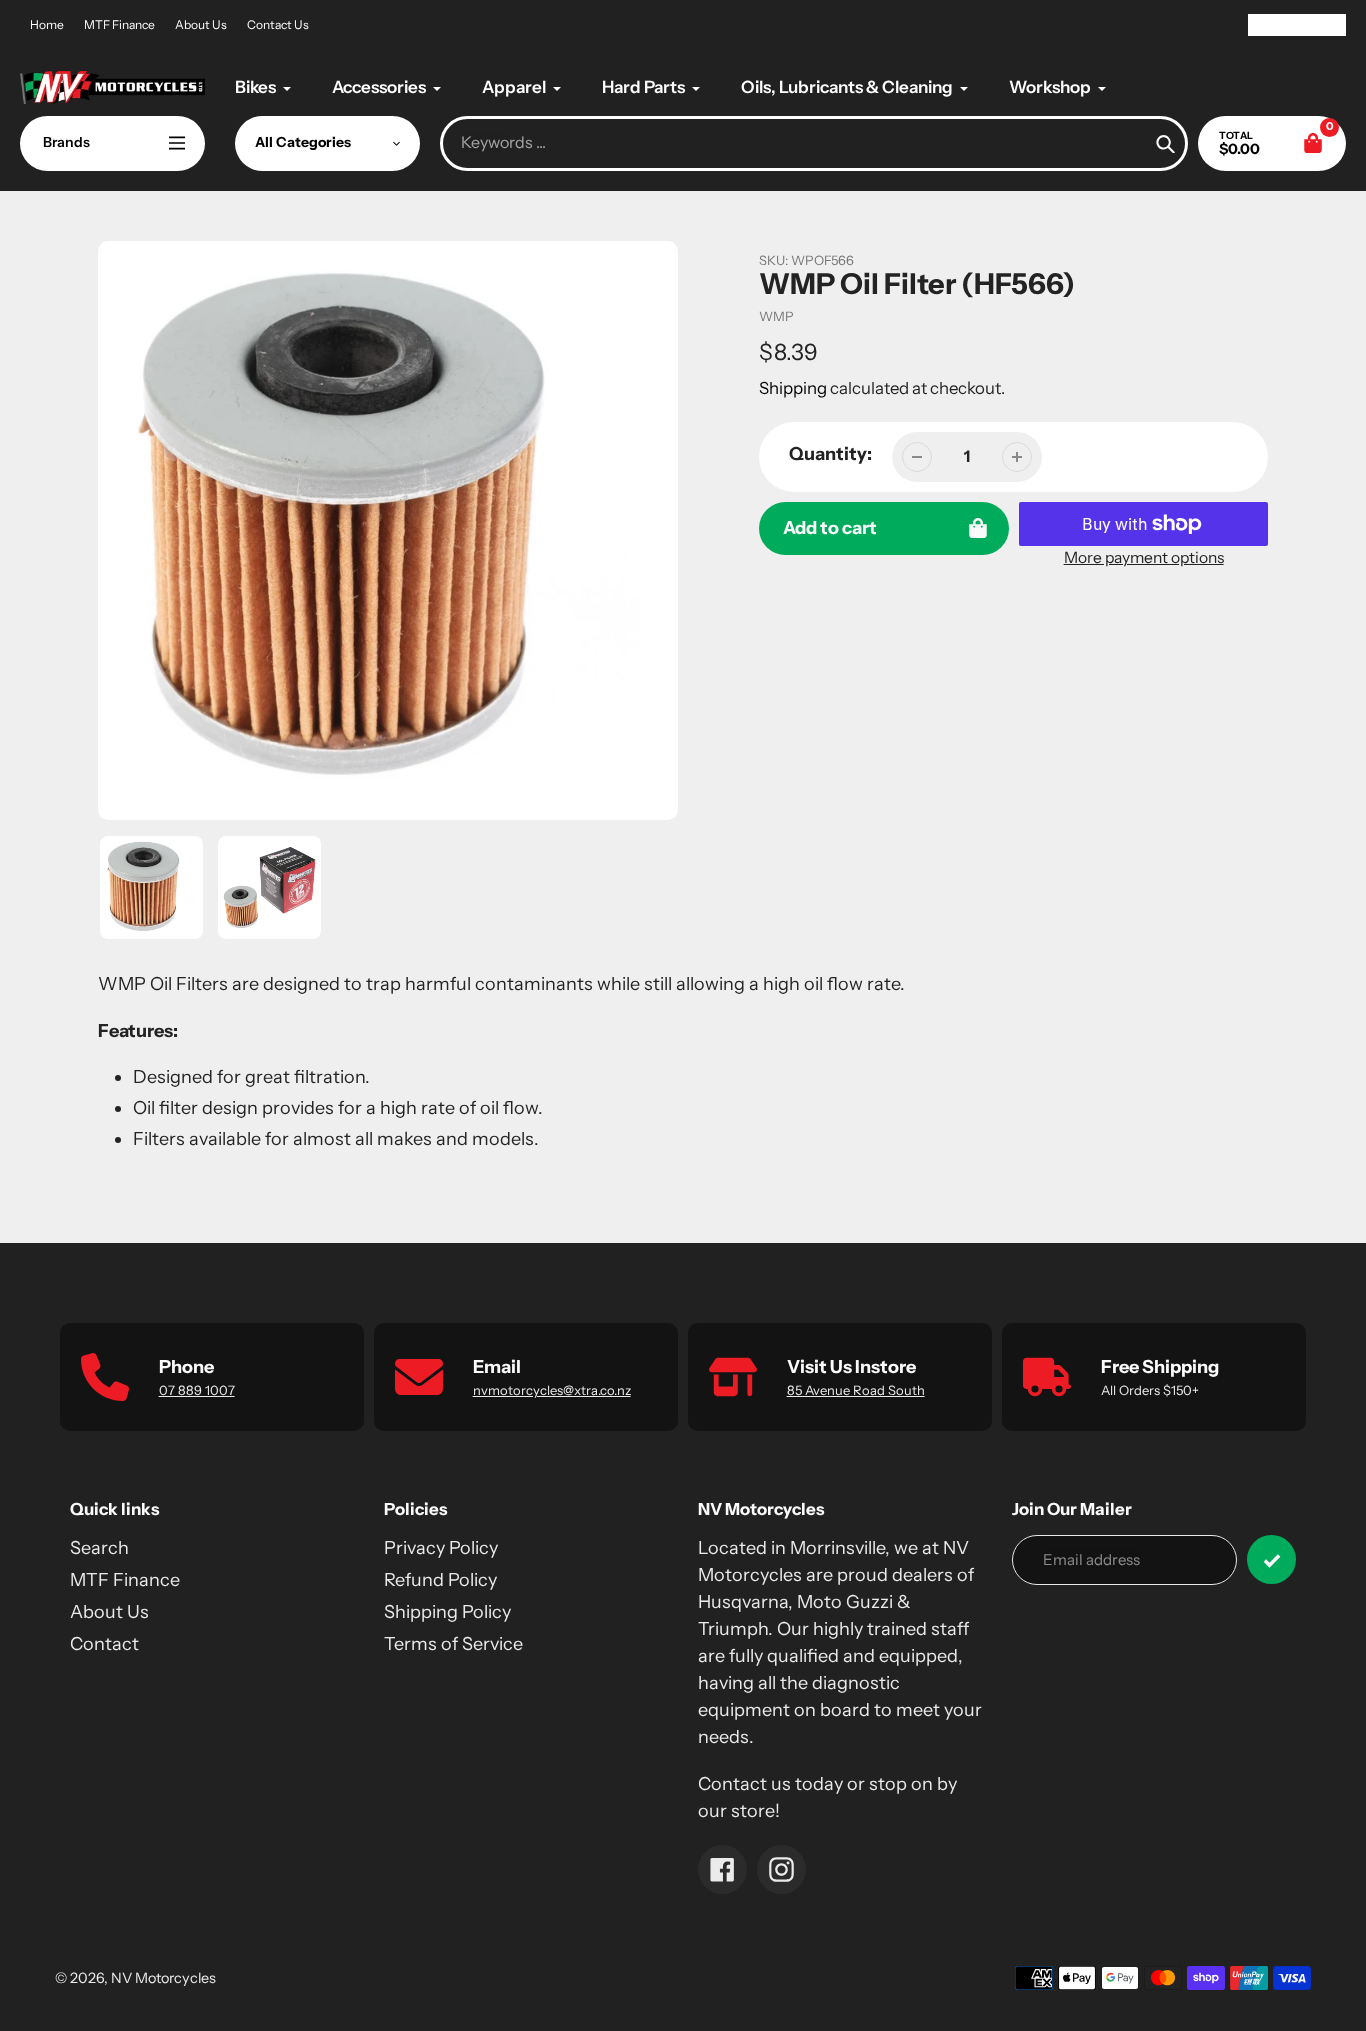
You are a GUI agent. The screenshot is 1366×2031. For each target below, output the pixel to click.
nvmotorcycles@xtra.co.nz (552, 1390)
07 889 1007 (197, 1390)
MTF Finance (119, 24)
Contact (104, 1644)
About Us (201, 24)
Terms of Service (453, 1644)
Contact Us (278, 24)
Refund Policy (440, 1580)
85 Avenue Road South (856, 1390)
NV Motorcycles (163, 1978)
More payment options (1144, 557)
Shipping (793, 388)
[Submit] (1271, 1559)
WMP (776, 316)
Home (47, 24)
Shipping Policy (447, 1612)
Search (99, 1548)
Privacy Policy (441, 1548)
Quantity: (830, 454)
